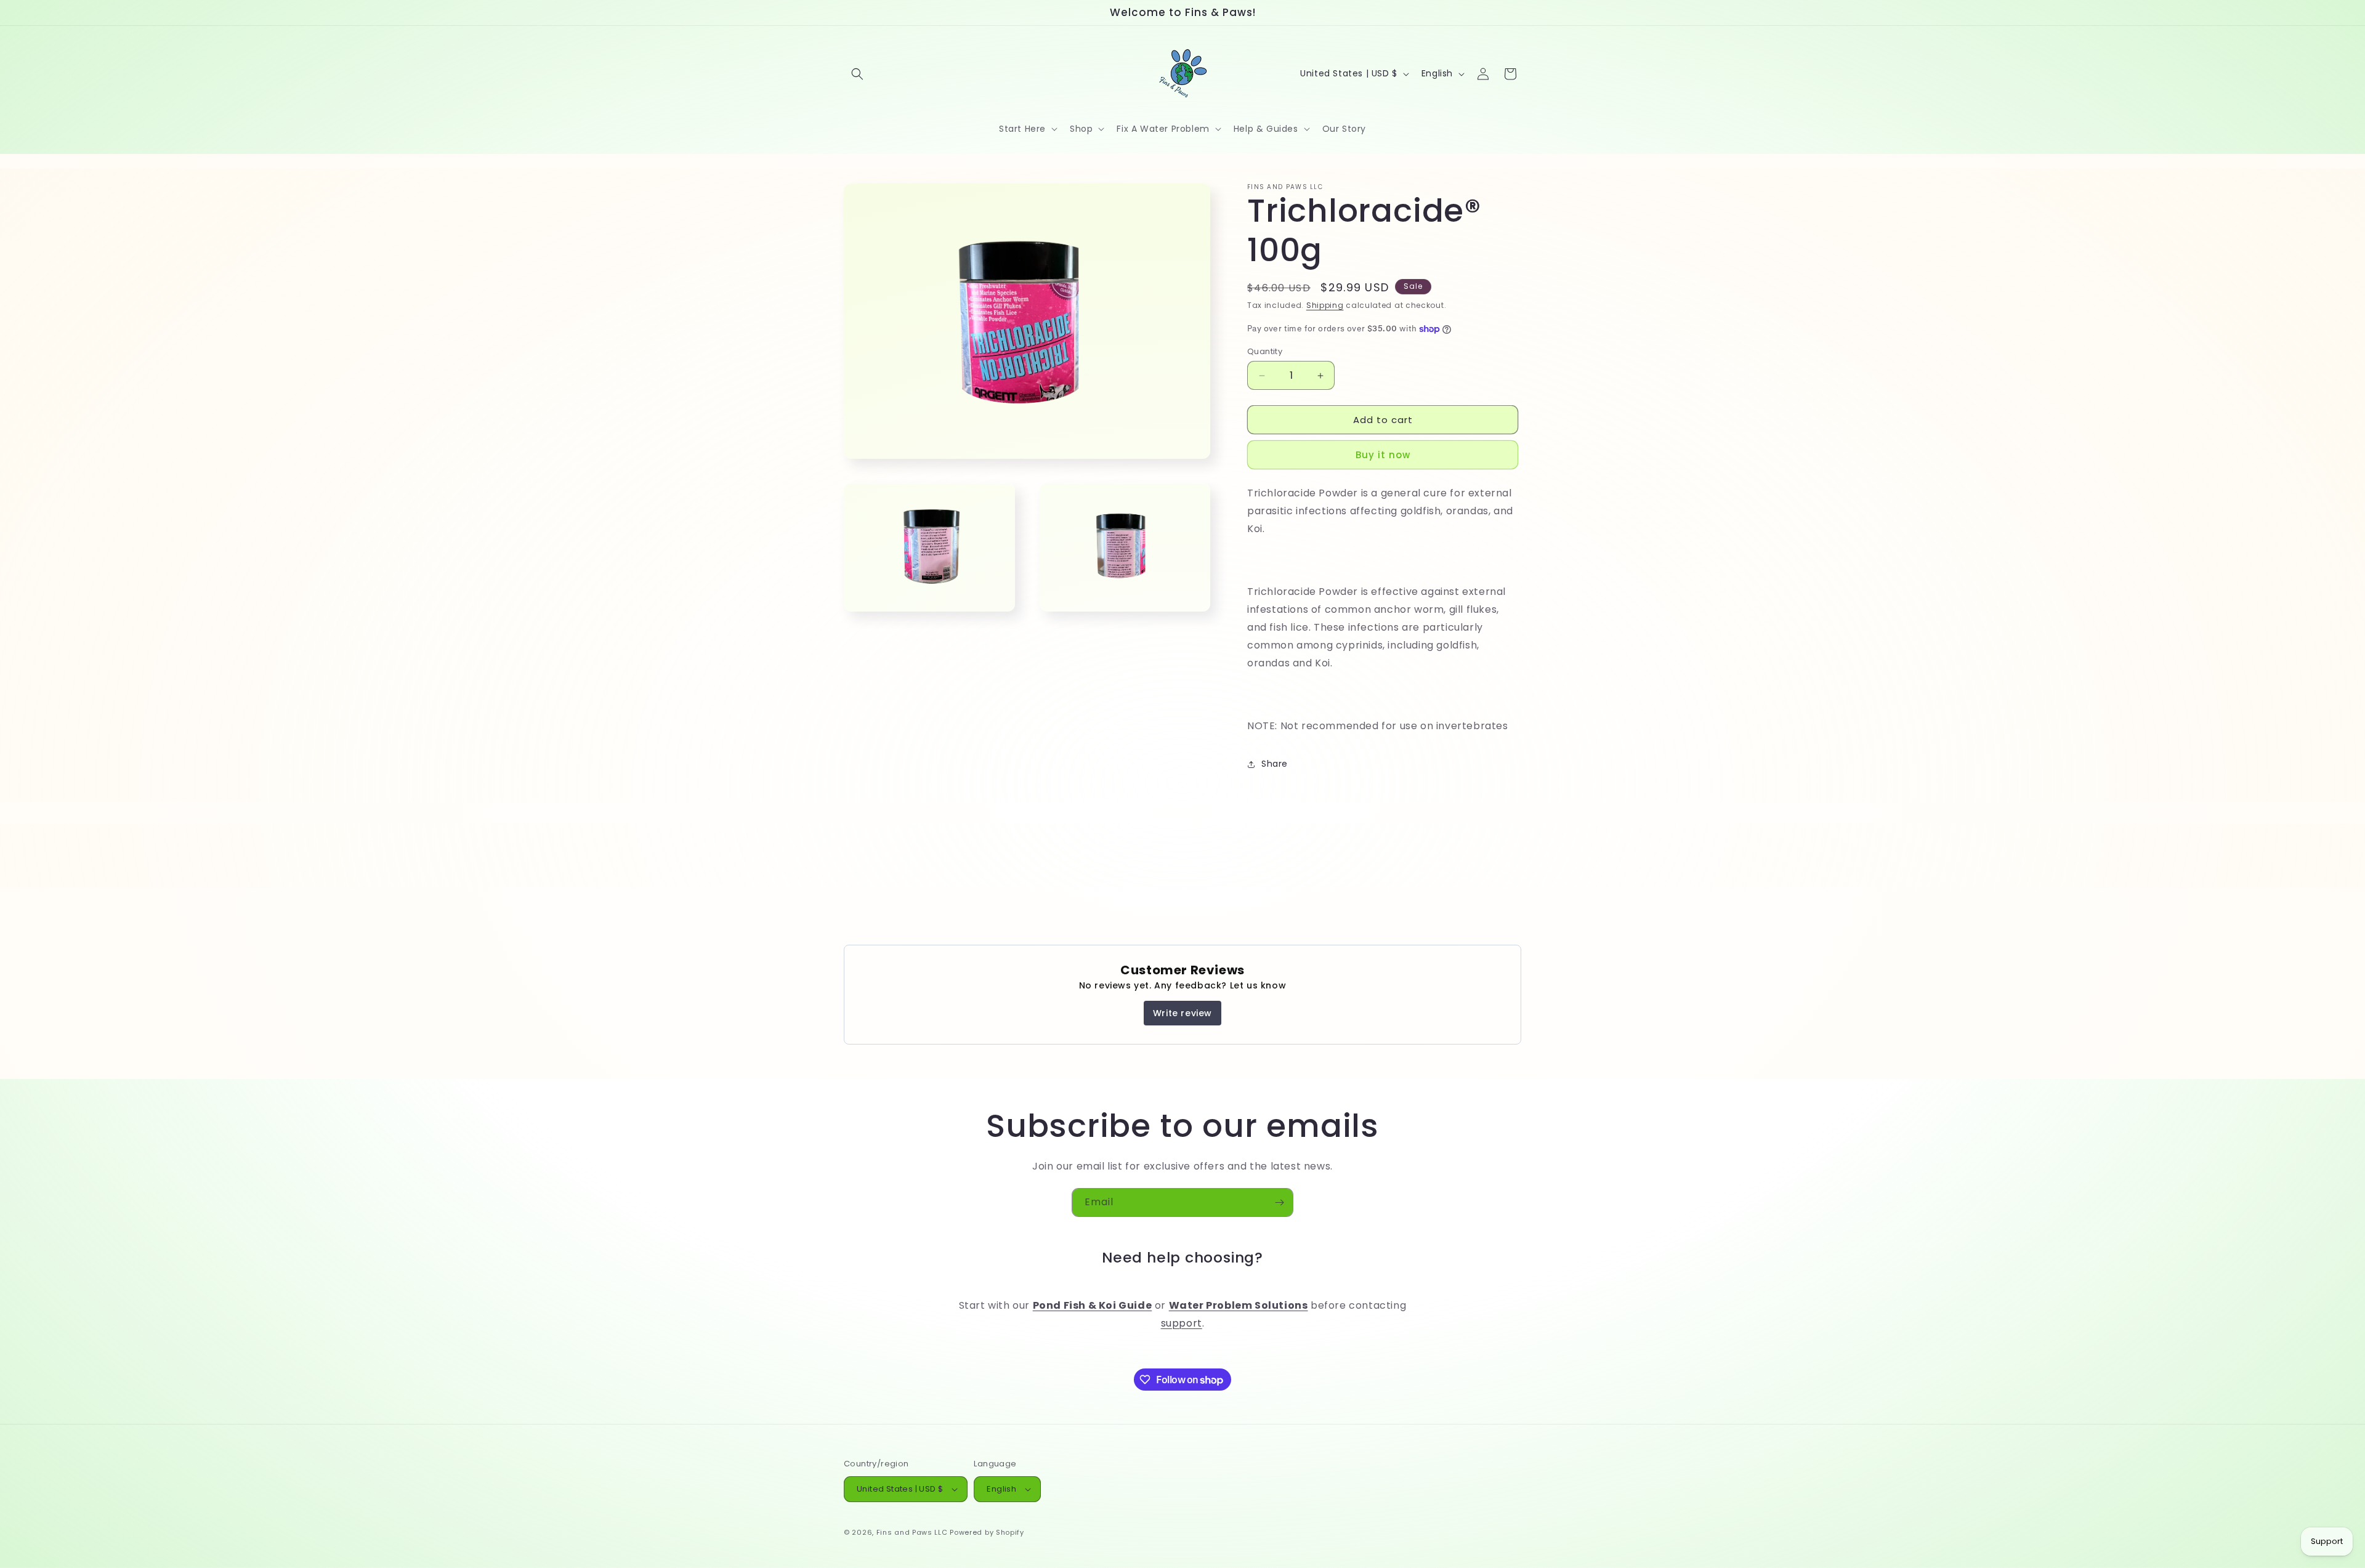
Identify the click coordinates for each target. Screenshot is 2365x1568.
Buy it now (1383, 455)
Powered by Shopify (987, 1532)
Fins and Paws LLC (912, 1532)
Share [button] (1275, 764)
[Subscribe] (1279, 1202)
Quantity (1265, 351)
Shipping (1325, 305)
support (1182, 1323)
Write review (1182, 1013)
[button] (857, 74)
